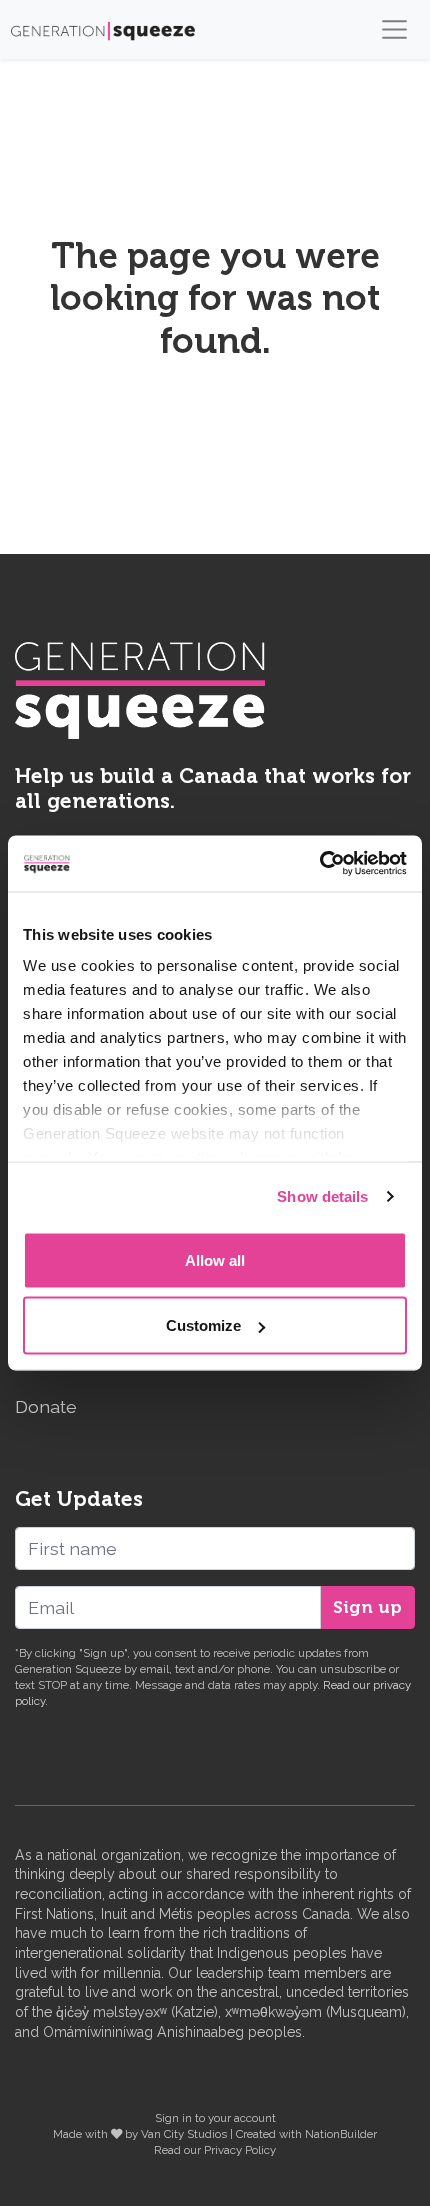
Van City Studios (184, 2134)
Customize (203, 1325)
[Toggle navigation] (394, 29)
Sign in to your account (215, 2118)
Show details (322, 1196)
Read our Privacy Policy (215, 2150)
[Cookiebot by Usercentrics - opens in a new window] (319, 864)
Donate (46, 1406)
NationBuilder (341, 2134)
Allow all (215, 1259)
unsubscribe (353, 1669)
